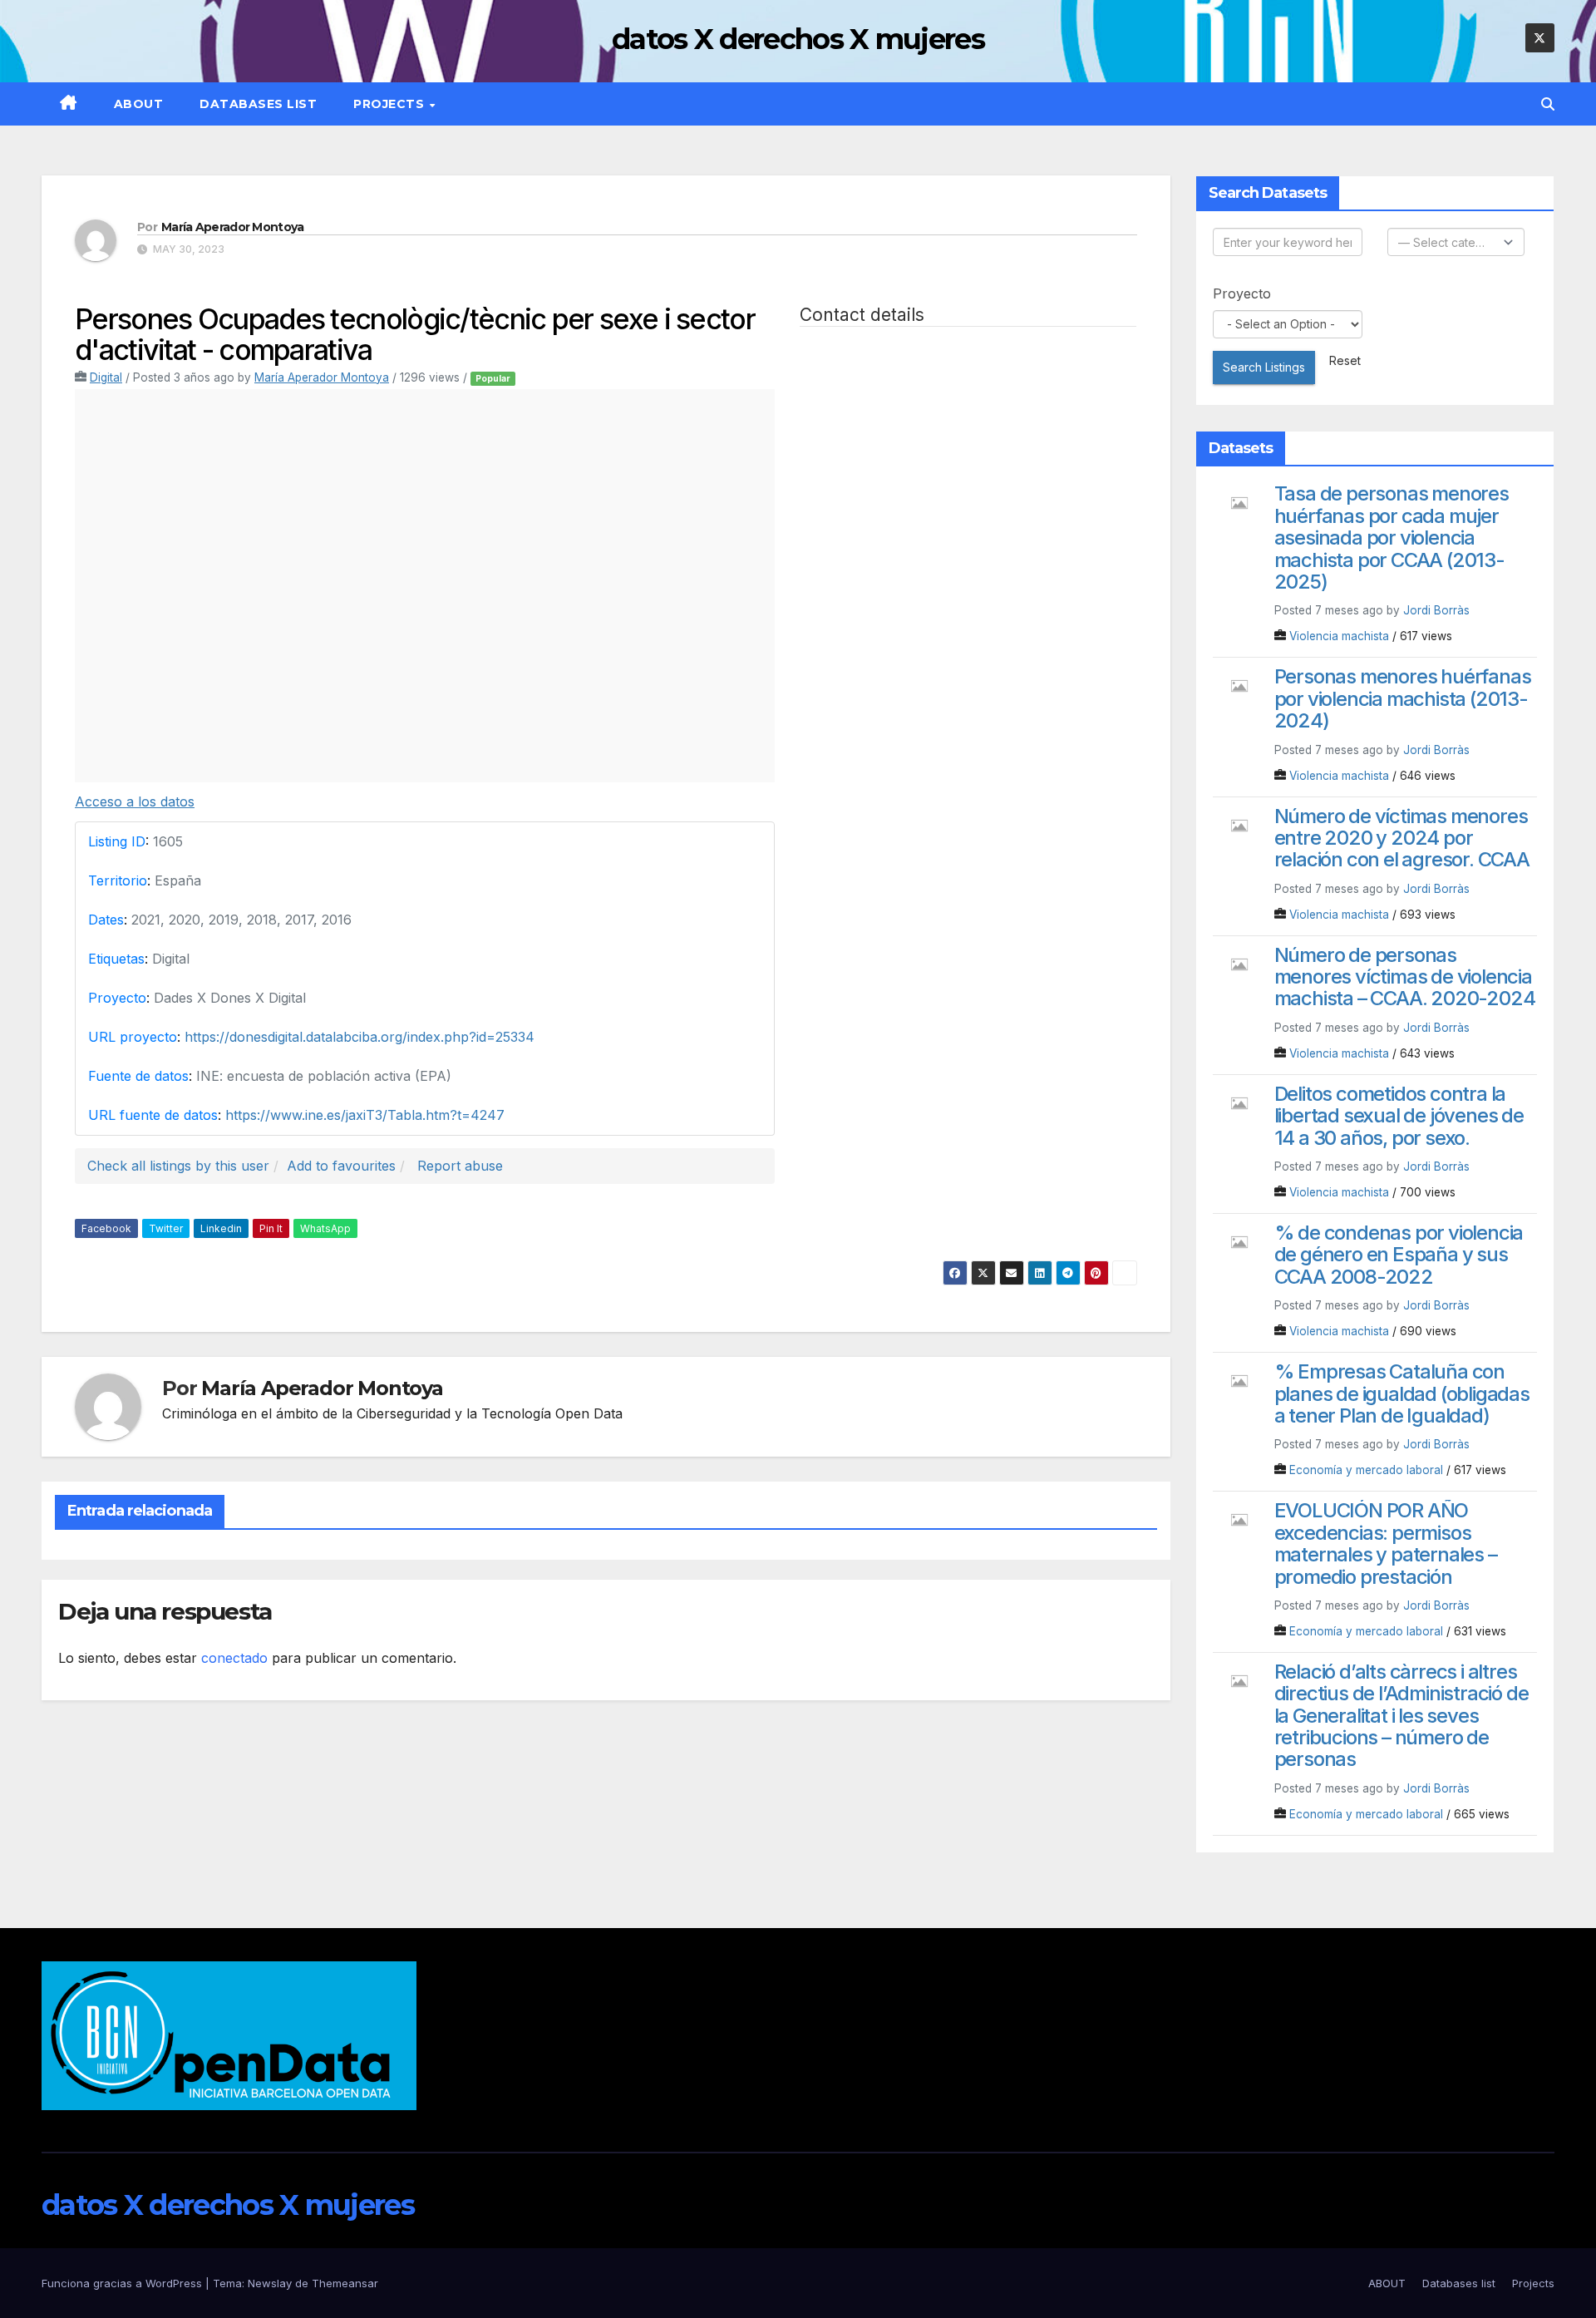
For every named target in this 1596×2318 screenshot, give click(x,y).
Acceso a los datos (135, 801)
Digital (106, 377)
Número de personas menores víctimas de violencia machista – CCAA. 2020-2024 (1405, 977)
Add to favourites (341, 1166)
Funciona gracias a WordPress (123, 2283)
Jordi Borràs (1436, 610)
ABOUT (139, 104)
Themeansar (345, 2283)
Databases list (258, 104)
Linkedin (221, 1228)
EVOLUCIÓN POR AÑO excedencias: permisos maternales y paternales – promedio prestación (1386, 1543)
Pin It (271, 1228)
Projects (391, 104)
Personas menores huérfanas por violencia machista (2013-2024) (1403, 698)
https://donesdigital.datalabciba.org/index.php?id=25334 (360, 1037)
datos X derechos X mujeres (798, 39)
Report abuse (460, 1166)
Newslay (270, 2283)
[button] (1548, 104)
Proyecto (1242, 293)
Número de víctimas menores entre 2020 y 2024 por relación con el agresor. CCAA (1402, 838)
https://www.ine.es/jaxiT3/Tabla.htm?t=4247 (365, 1115)
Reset (1345, 360)
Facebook (106, 1228)
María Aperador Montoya (233, 227)
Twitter (166, 1228)
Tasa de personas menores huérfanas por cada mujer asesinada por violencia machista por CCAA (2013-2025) (1392, 538)
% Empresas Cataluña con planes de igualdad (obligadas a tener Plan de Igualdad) (1402, 1393)
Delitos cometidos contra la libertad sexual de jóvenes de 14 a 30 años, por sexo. (1399, 1116)
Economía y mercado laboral (1366, 1470)
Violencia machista (1339, 636)
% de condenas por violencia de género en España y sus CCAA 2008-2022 (1399, 1255)
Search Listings (1264, 367)
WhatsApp (325, 1228)
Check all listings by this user (178, 1166)
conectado (234, 1658)
